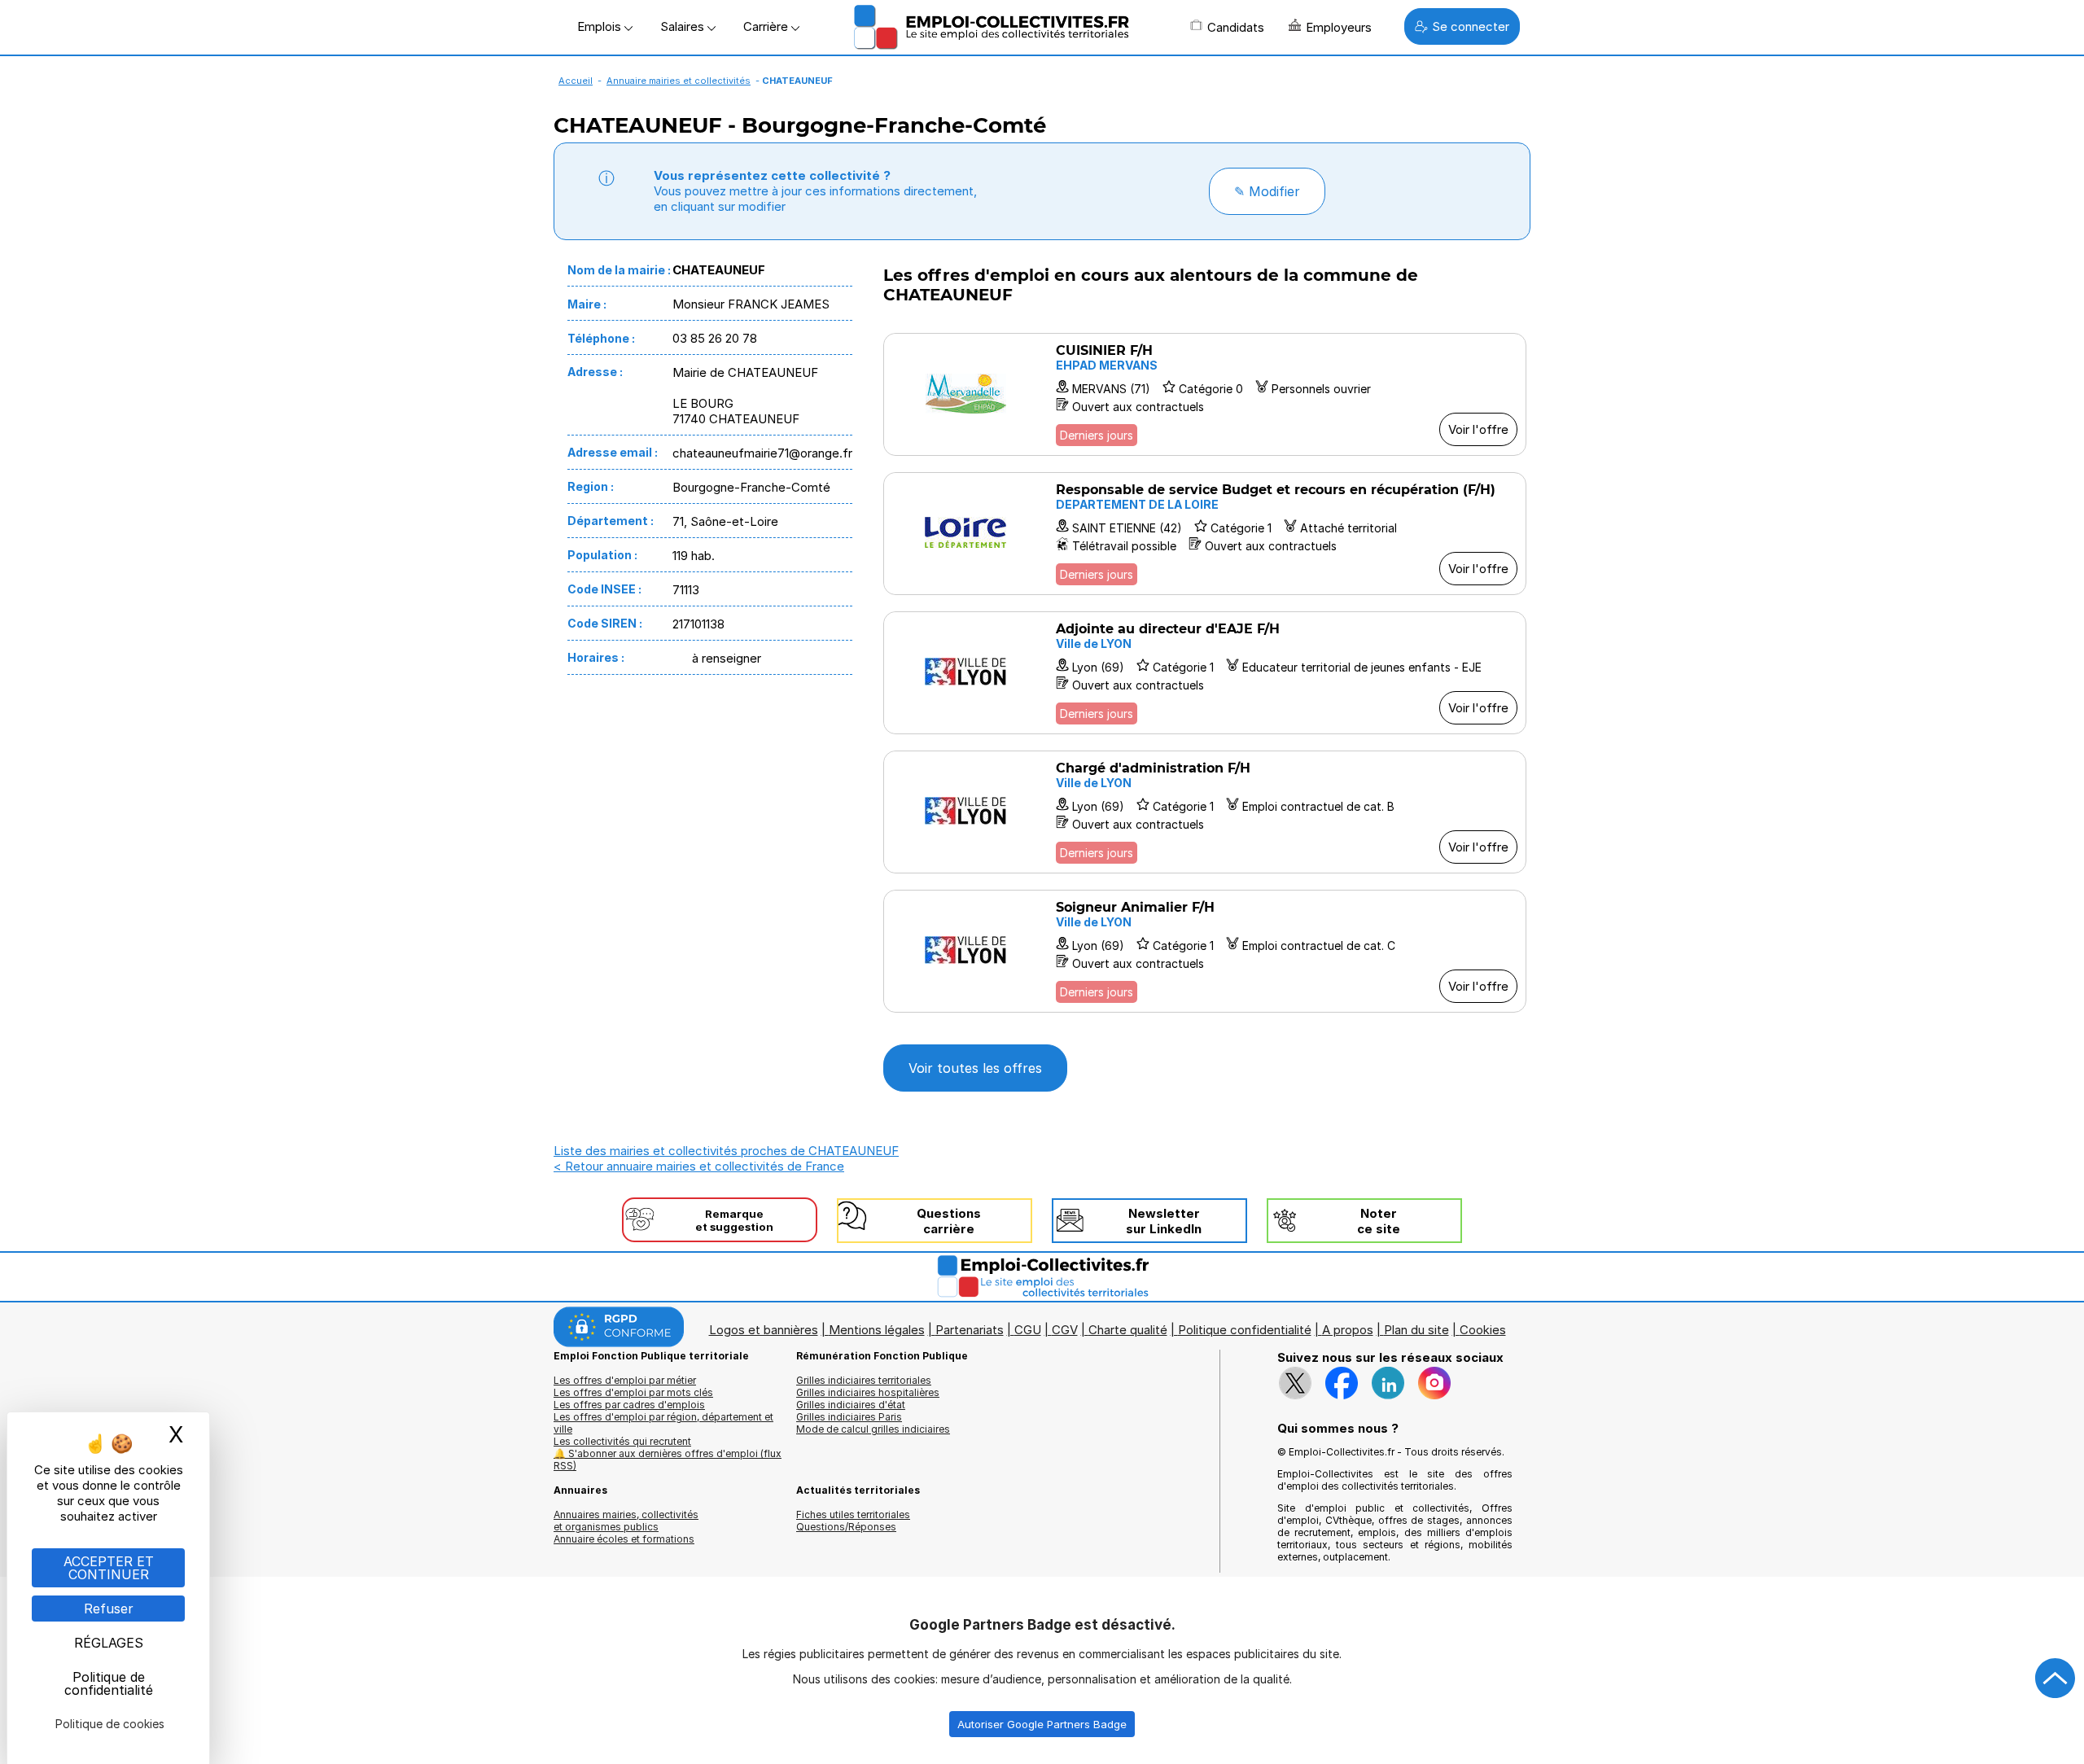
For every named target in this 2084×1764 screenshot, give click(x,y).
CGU (1028, 1330)
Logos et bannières (764, 1330)
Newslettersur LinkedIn (1164, 1221)
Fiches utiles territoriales (853, 1515)
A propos (1348, 1330)
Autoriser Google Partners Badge (1042, 1724)
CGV (1065, 1330)
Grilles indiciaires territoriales (864, 1380)
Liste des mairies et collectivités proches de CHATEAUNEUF (726, 1151)
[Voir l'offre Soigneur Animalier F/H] (1205, 951)
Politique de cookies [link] (110, 1724)
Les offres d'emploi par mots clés (633, 1392)
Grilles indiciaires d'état (851, 1405)
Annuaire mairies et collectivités (679, 81)
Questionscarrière (949, 1221)
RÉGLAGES (109, 1643)
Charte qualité (1128, 1330)
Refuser (109, 1609)
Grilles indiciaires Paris (849, 1417)
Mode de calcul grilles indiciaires (873, 1429)
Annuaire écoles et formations (624, 1539)
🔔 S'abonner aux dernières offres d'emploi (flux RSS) (668, 1460)
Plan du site (1416, 1330)
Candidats (1236, 27)
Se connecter (1471, 26)
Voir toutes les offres (975, 1068)
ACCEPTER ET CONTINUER (109, 1568)
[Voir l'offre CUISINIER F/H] (1205, 394)
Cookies (1483, 1330)
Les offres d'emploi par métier (625, 1380)
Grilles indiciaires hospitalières (868, 1392)
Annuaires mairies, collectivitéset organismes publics (626, 1521)
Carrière (767, 26)
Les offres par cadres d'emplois (629, 1405)
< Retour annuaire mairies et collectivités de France (699, 1166)
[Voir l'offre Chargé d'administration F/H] (1205, 812)
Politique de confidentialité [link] (109, 1683)
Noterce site (1379, 1221)
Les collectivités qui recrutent (622, 1441)
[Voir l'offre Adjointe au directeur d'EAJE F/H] (1205, 673)
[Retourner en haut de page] (2056, 1679)
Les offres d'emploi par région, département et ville (663, 1423)
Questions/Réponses (846, 1527)
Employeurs (1339, 27)
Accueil (576, 81)
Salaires (684, 26)
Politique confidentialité (1245, 1330)
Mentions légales (877, 1330)
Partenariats (970, 1330)
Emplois (601, 26)
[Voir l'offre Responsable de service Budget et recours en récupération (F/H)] (1205, 534)
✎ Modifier (1267, 191)
